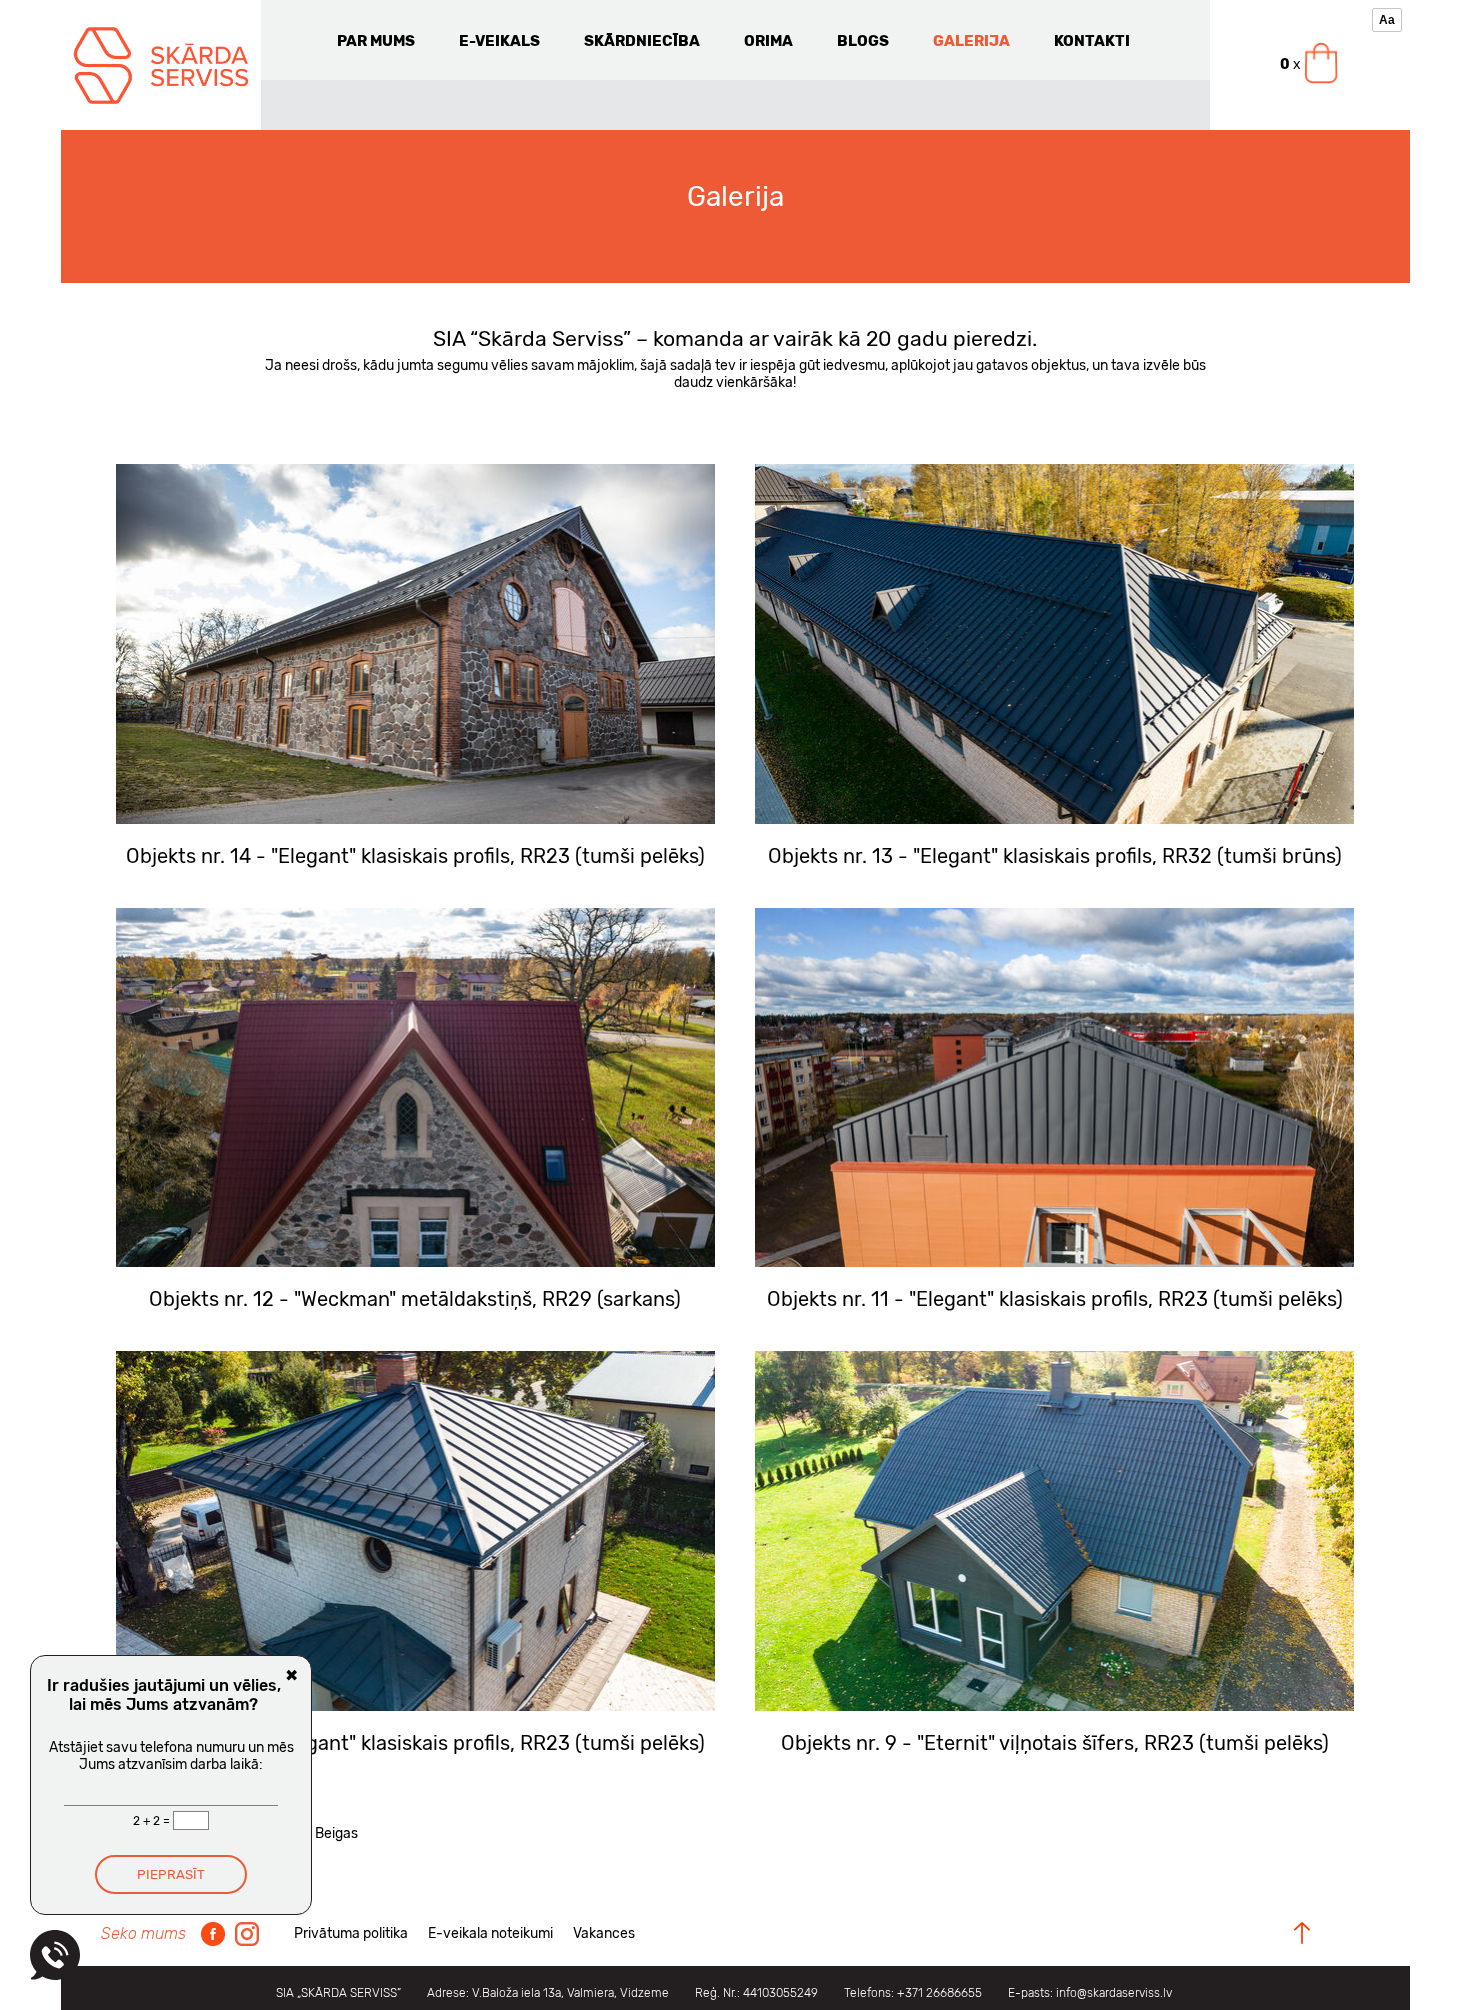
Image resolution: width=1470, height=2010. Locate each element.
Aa (1387, 20)
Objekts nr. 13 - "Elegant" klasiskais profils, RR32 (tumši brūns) (1055, 856)
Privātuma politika (351, 1933)
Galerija (971, 41)
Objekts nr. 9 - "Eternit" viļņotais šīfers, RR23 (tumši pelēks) (1055, 1743)
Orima (768, 41)
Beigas (336, 1833)
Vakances (604, 1933)
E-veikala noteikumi (490, 1933)
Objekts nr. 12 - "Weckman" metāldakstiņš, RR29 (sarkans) (415, 1299)
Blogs (863, 41)
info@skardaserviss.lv (1114, 1993)
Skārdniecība (642, 41)
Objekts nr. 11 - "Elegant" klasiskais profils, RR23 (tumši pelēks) (1055, 1299)
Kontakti (1092, 41)
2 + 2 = (153, 1821)
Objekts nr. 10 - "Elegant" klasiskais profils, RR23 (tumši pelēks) (415, 1743)
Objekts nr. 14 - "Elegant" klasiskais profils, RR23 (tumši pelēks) (415, 856)
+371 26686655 (939, 1993)
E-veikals (499, 41)
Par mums (376, 41)
